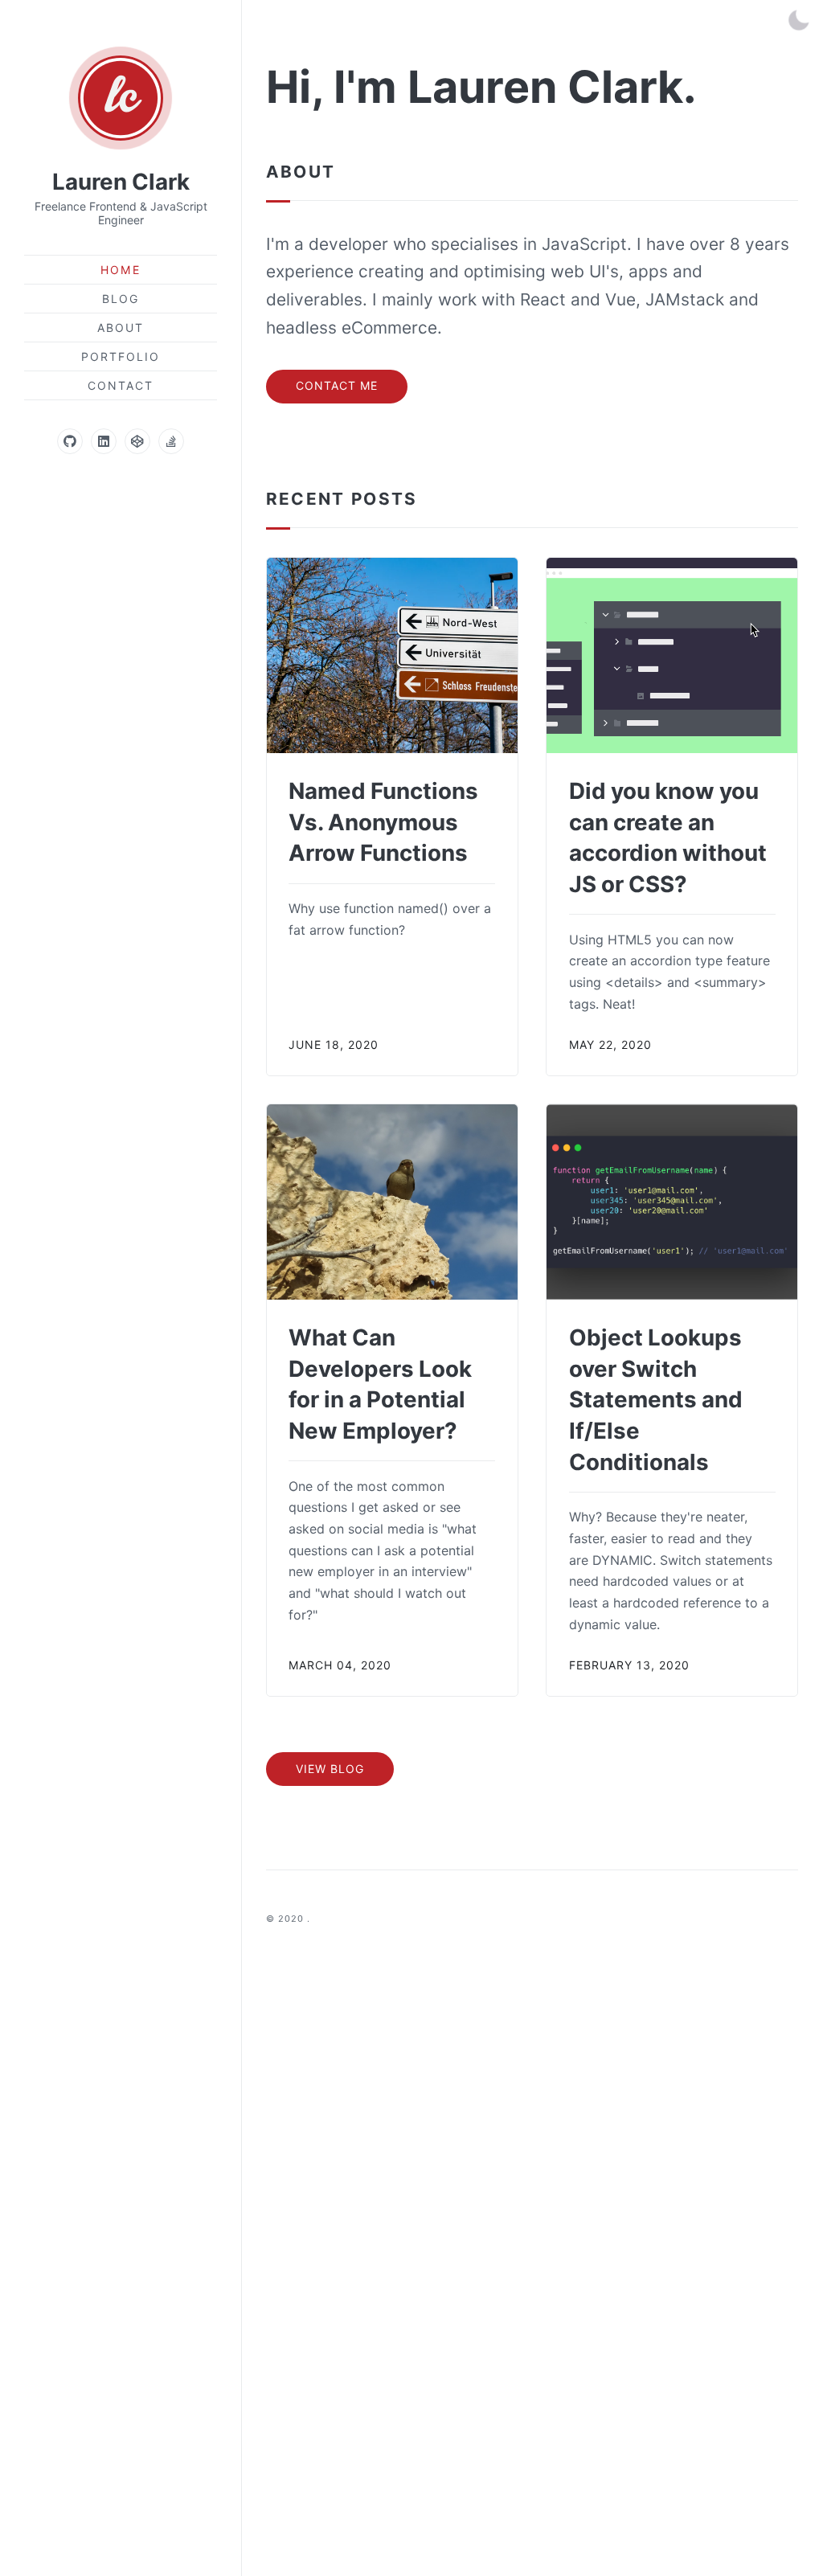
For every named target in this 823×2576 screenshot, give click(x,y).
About (121, 328)
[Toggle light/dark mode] (799, 20)
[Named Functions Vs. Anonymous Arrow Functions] (392, 655)
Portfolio (121, 356)
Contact (121, 385)
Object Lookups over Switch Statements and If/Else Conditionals (656, 1400)
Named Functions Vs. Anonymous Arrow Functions (383, 822)
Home (120, 270)
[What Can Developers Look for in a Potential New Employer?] (392, 1202)
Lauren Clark (121, 182)
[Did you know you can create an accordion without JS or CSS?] (672, 655)
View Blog (330, 1769)
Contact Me (337, 385)
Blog (121, 299)
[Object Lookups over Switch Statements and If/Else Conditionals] (672, 1202)
